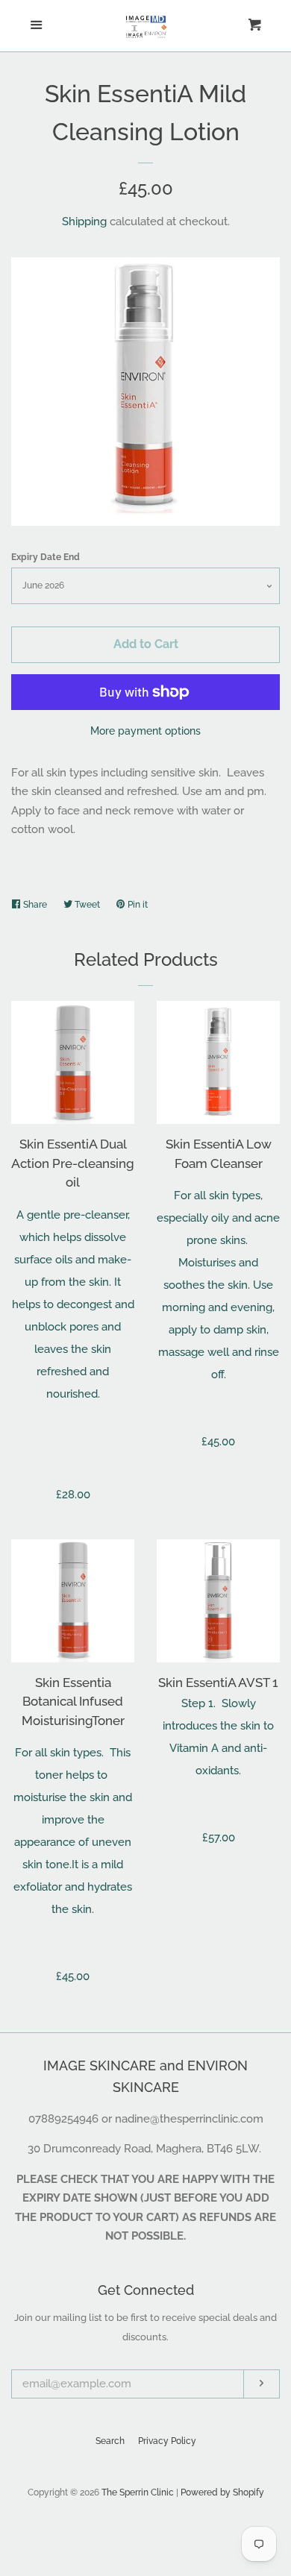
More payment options (145, 731)
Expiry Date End (46, 557)
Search (110, 2441)
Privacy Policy (167, 2441)
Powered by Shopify (222, 2492)
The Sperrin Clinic (138, 2492)
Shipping (84, 222)
